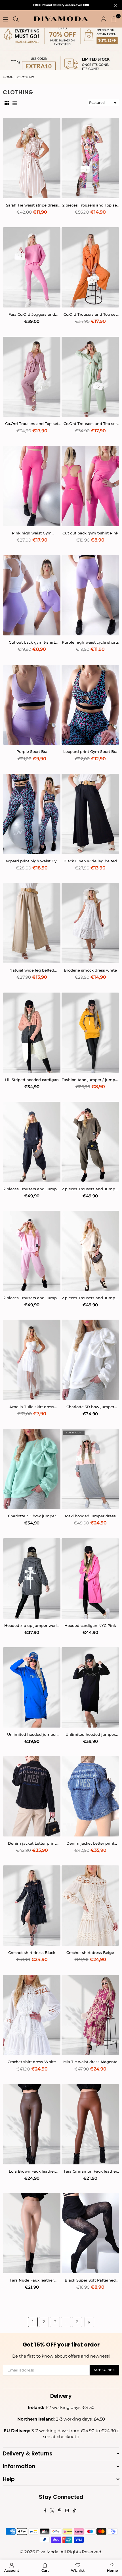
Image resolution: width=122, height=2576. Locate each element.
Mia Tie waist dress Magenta (90, 2062)
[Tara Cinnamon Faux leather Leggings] (90, 2124)
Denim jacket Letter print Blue (90, 1843)
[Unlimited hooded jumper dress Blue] (32, 1687)
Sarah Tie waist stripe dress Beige (32, 205)
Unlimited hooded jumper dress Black (90, 1734)
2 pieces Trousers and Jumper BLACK (32, 1189)
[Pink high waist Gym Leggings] (32, 486)
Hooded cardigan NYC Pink (90, 1625)
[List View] (15, 103)
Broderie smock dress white (90, 970)
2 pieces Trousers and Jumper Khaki (90, 1189)
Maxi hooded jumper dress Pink (90, 1516)
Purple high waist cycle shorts (90, 642)
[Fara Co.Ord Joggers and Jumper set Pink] (32, 267)
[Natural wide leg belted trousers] (32, 923)
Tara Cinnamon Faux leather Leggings (90, 2171)
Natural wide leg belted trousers (32, 970)
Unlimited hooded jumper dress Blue (32, 1734)
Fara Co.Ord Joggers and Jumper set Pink (32, 314)
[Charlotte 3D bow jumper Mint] (32, 1469)
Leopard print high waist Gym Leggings (32, 861)
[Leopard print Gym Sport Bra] (90, 705)
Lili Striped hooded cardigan (32, 1080)
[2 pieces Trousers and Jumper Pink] (32, 1251)
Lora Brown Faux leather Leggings (32, 2171)
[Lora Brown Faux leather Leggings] (32, 2124)
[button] (114, 19)
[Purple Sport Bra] (32, 705)
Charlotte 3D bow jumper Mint (32, 1516)
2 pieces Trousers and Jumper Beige (90, 1298)
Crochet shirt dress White (32, 2062)
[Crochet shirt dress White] (32, 2015)
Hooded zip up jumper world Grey (32, 1626)
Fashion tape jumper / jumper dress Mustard (90, 1080)
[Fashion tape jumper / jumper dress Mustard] (90, 1033)
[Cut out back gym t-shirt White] (32, 595)
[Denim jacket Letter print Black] (32, 1796)
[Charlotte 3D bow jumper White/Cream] (90, 1360)
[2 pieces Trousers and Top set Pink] (90, 158)
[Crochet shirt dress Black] (32, 1906)
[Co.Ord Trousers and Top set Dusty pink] (32, 377)
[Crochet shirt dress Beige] (90, 1906)
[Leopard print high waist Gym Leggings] (32, 814)
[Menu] (5, 19)
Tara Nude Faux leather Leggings (32, 2280)
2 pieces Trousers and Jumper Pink (32, 1298)
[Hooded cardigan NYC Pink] (90, 1578)
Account (12, 2570)
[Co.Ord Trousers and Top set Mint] (90, 377)
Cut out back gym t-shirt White (32, 642)
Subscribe (104, 2370)
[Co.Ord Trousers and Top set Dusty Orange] (90, 267)
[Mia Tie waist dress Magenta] (90, 2015)
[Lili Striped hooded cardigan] (32, 1033)
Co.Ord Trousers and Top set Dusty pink (32, 424)
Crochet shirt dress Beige (90, 1952)
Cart (45, 2570)
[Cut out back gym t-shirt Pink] (90, 486)
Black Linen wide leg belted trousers (90, 861)
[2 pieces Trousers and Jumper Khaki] (90, 1142)
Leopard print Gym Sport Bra (90, 751)
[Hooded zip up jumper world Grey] (32, 1578)
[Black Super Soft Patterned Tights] (90, 2233)
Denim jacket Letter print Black (32, 1843)
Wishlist (78, 2570)
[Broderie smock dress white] (90, 923)
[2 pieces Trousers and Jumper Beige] (90, 1251)
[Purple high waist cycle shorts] (90, 595)
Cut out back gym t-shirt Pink (90, 533)
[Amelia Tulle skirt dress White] (32, 1360)
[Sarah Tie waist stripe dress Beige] (32, 158)
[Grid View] (7, 103)
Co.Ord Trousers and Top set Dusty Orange (90, 314)
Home (8, 77)
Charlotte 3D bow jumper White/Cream (90, 1407)
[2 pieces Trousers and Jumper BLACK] (32, 1142)
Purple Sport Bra (32, 751)
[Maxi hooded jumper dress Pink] (90, 1469)
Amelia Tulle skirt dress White (32, 1407)
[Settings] (104, 19)
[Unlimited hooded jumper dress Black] (90, 1687)
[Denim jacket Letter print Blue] (90, 1796)
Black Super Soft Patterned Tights (90, 2280)
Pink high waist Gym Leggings (32, 533)
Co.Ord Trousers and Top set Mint (90, 424)
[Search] (16, 19)
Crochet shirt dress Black (32, 1952)
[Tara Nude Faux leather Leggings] (32, 2233)
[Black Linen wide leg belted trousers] (90, 814)
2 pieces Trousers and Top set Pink (90, 205)
